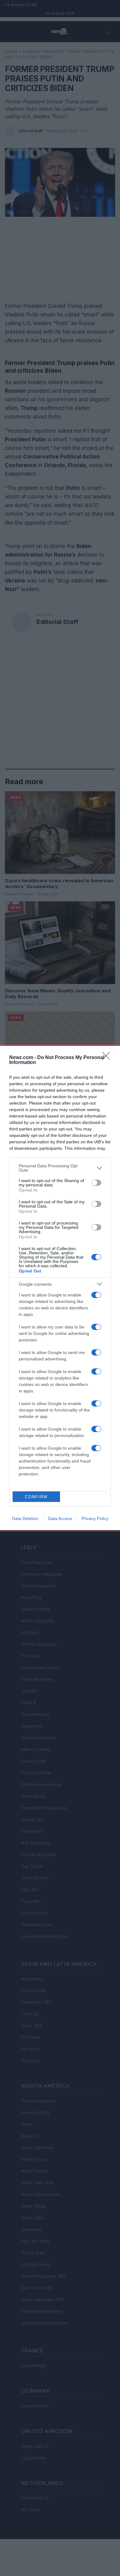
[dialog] (60, 1288)
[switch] (96, 1183)
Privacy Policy (95, 1518)
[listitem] (60, 1168)
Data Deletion (25, 1518)
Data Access (60, 1518)
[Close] (108, 1058)
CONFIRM (36, 1497)
